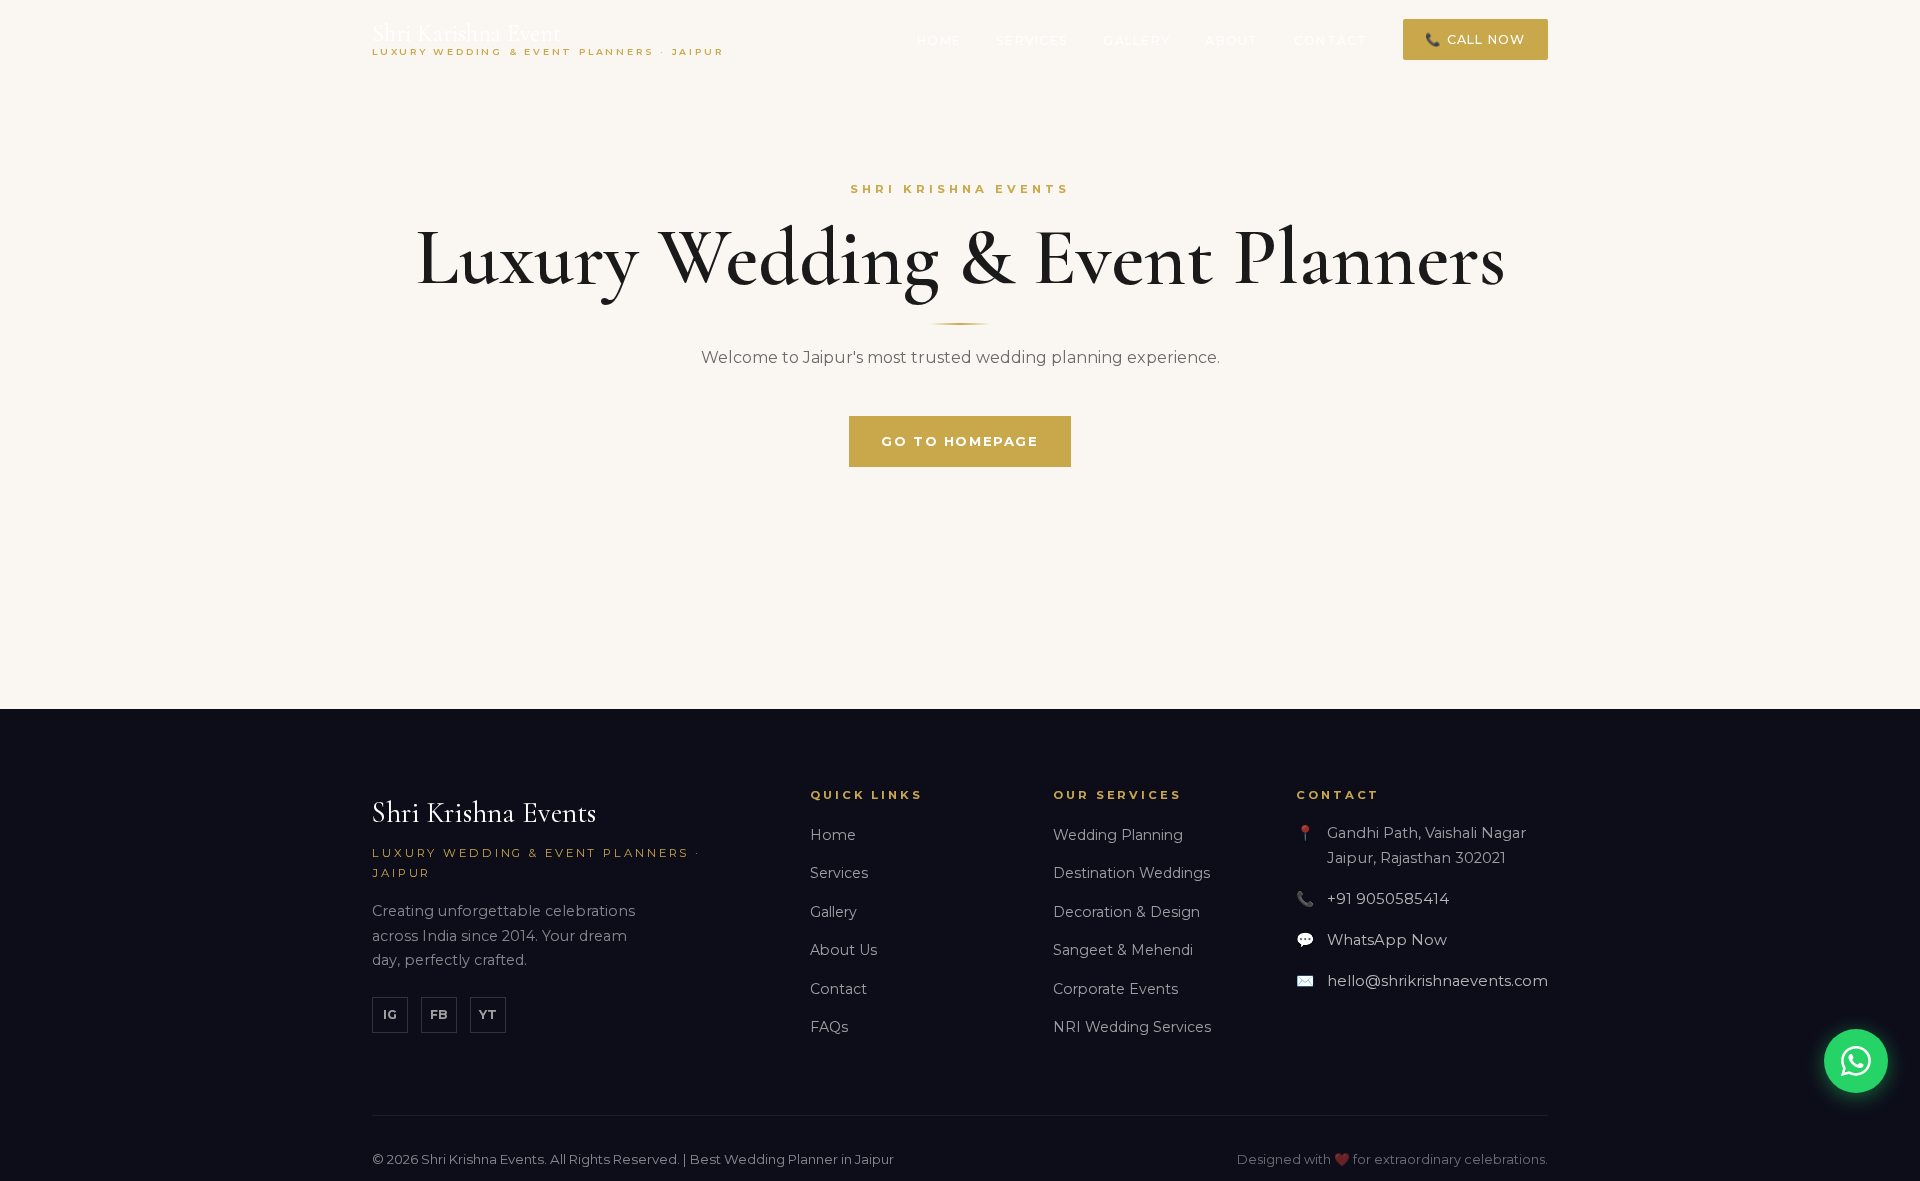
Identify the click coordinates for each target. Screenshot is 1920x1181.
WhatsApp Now (1387, 940)
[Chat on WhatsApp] (1856, 1061)
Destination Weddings (1131, 873)
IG (390, 1014)
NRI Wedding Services (1132, 1027)
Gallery (1136, 40)
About (1231, 40)
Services (1032, 40)
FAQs (829, 1027)
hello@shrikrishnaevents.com (1437, 981)
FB (438, 1014)
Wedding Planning (1118, 835)
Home (939, 40)
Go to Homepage (959, 441)
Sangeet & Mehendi (1123, 950)
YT (488, 1014)
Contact (1331, 40)
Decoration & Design (1126, 912)
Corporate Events (1115, 989)
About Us (843, 950)
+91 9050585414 (1388, 899)
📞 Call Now (1475, 39)
